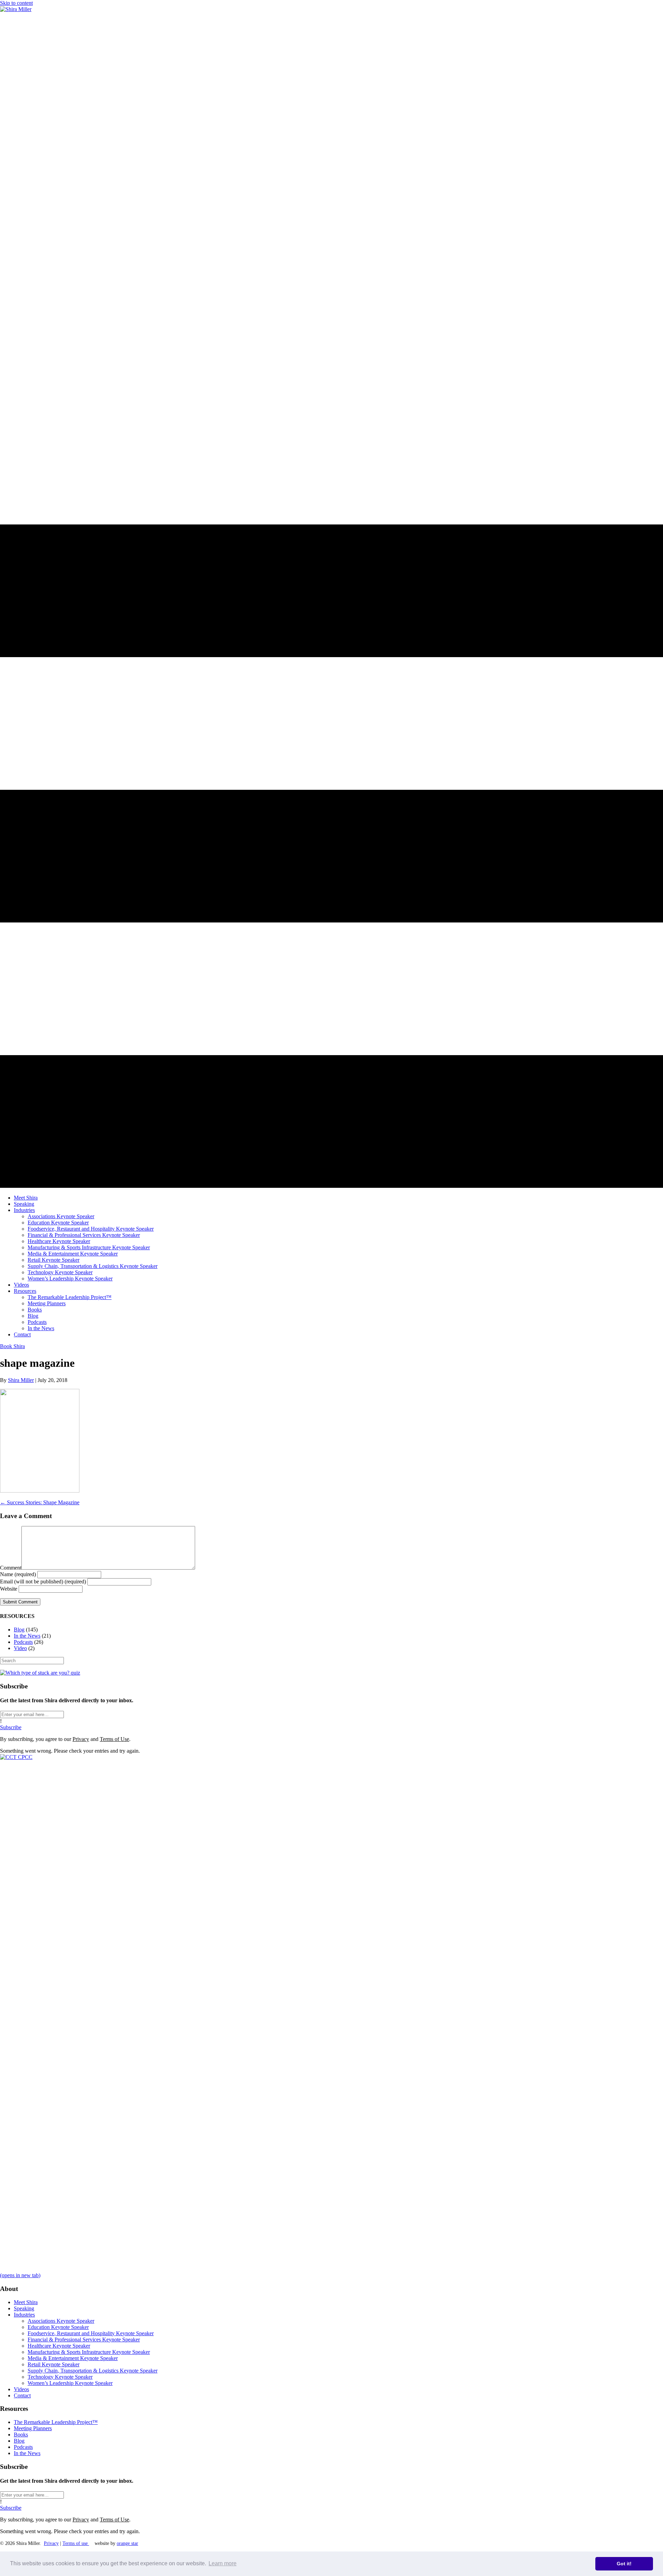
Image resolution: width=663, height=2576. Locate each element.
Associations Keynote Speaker (61, 2321)
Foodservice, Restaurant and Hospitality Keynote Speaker (91, 2333)
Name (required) (18, 1574)
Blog (19, 1630)
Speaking (24, 2308)
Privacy (81, 1739)
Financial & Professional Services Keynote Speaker (84, 2340)
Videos (21, 2389)
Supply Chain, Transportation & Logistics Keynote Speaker (93, 2371)
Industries (24, 2315)
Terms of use (76, 2543)
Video (20, 1648)
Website (9, 1589)
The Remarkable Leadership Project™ (56, 2422)
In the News (27, 1636)
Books (21, 2435)
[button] (11, 1727)
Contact (22, 2395)
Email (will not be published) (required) (43, 1581)
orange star (127, 2543)
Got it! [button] (624, 2564)
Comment (11, 1568)
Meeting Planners (33, 2428)
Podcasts (23, 1642)
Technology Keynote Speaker (60, 2377)
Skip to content (16, 3)
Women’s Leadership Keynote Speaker (70, 2383)
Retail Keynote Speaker (54, 2364)
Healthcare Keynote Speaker (59, 2346)
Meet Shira (26, 2302)
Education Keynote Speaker (58, 2327)
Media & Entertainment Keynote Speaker (73, 2358)
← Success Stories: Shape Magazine (40, 1502)
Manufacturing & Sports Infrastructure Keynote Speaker (89, 2352)
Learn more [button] (223, 2563)
